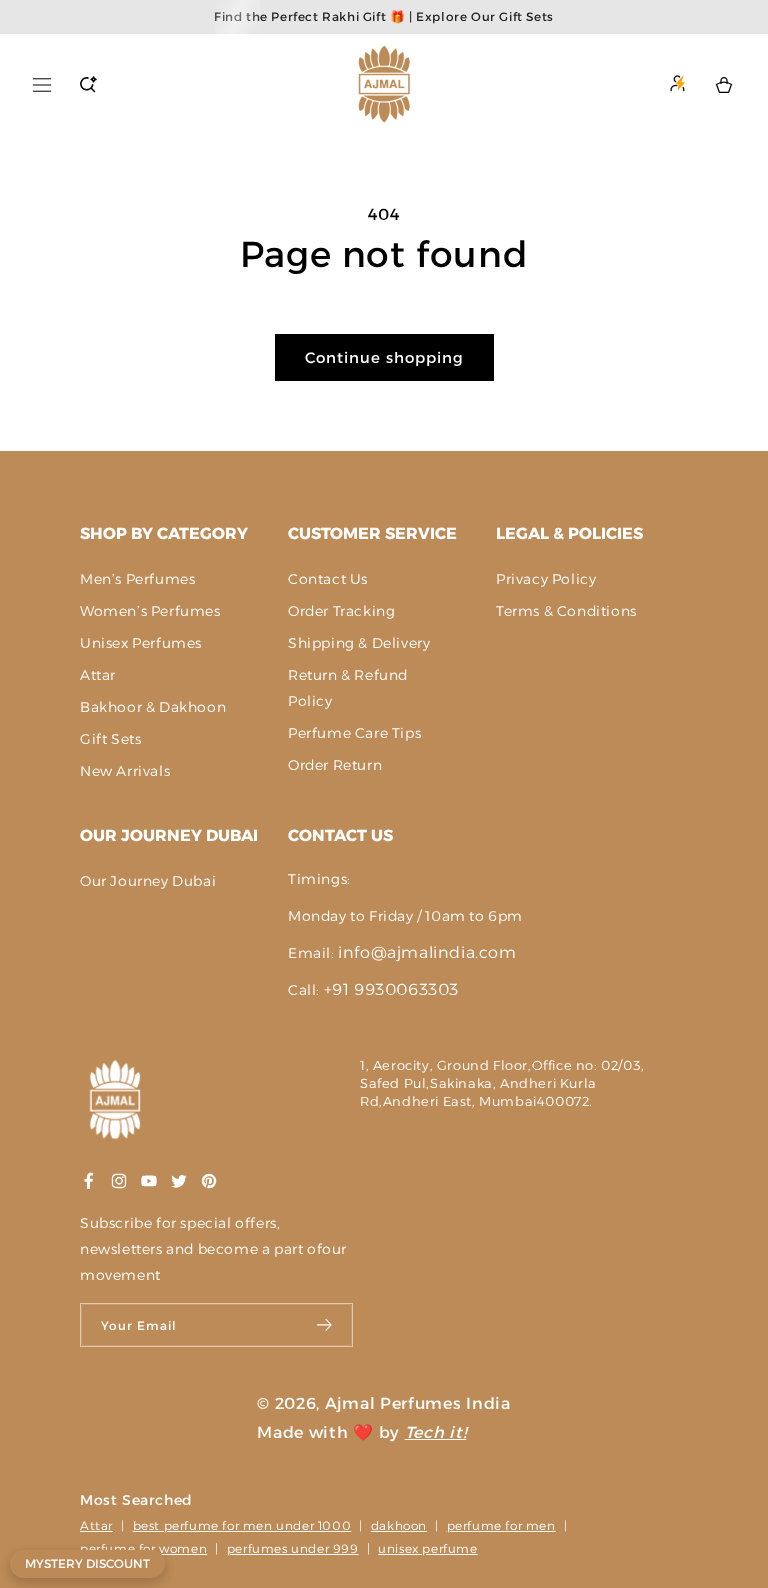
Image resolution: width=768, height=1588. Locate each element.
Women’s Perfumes (150, 611)
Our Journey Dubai (169, 835)
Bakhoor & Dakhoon (153, 707)
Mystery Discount (87, 1563)
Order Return (335, 765)
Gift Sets (110, 739)
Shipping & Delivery (359, 643)
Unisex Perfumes (141, 643)
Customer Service (372, 533)
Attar (98, 675)
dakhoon (399, 1525)
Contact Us (328, 579)
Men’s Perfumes (137, 579)
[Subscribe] (325, 1325)
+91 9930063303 (391, 989)
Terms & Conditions (566, 611)
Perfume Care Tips (354, 733)
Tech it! (436, 1432)
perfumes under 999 (293, 1548)
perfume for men (501, 1525)
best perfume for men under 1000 (242, 1525)
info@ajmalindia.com (427, 952)
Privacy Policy (546, 579)
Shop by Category (164, 533)
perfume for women (143, 1548)
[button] (42, 85)
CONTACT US (340, 835)
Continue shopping (384, 357)
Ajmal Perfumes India (418, 1403)
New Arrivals (125, 771)
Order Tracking (341, 611)
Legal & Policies (569, 533)
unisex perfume (427, 1548)
